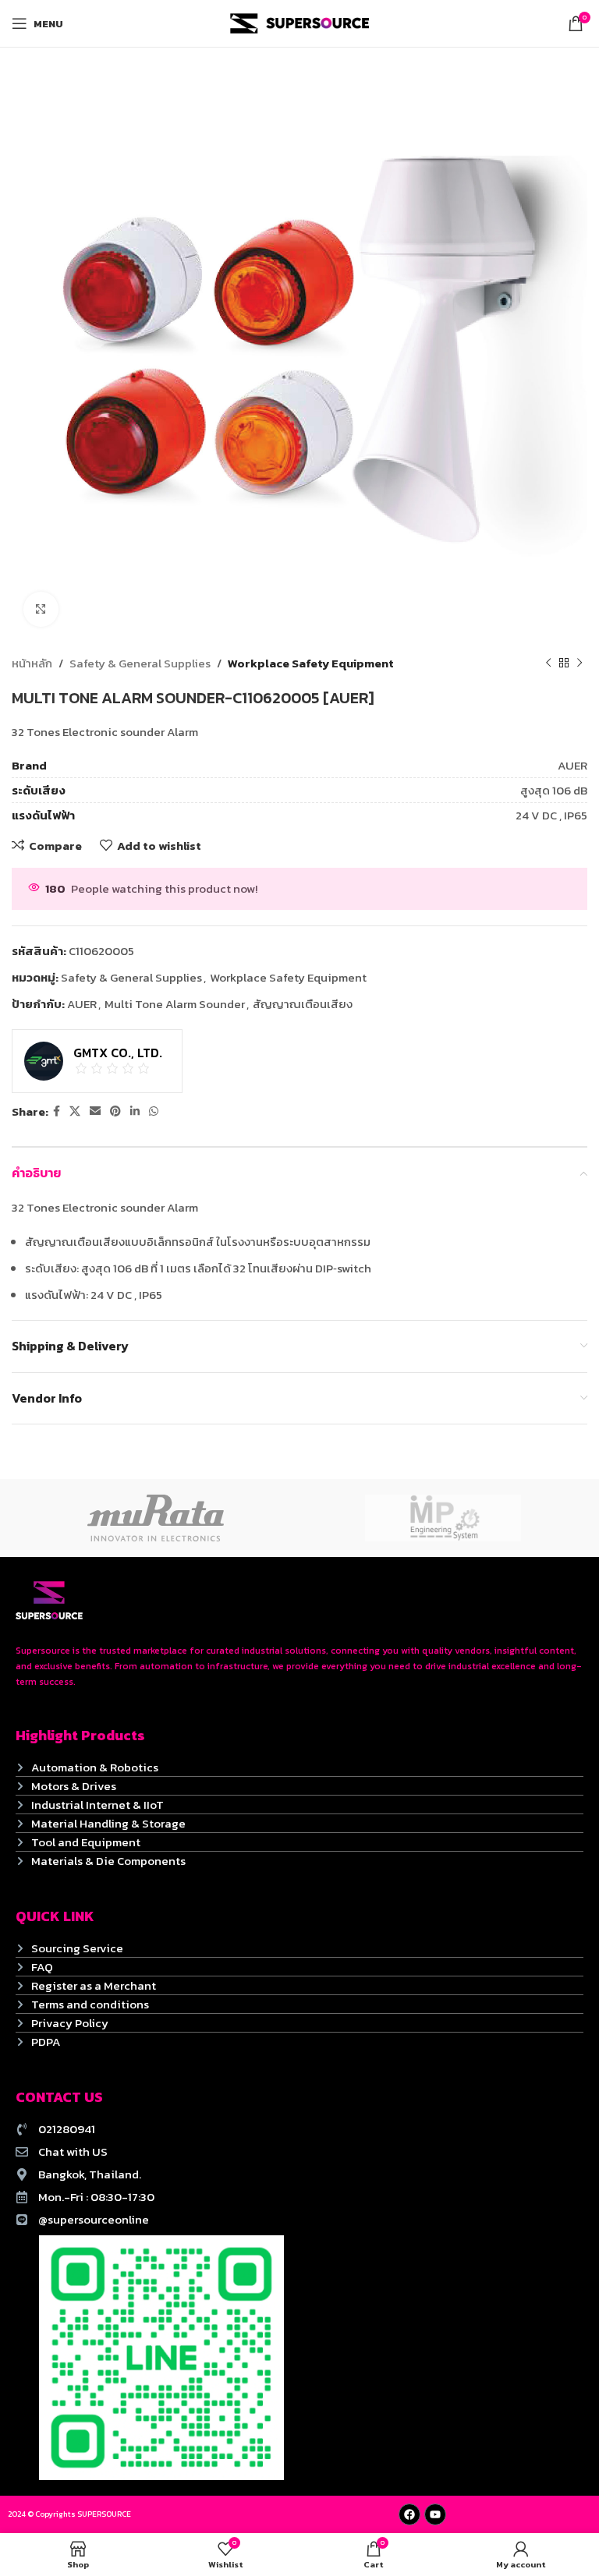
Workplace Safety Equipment (311, 663)
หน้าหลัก (32, 663)
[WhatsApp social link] (154, 1112)
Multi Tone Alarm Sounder (175, 1004)
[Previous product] (548, 663)
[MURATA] (156, 1518)
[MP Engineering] (443, 1518)
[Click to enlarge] (41, 609)
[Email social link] (95, 1112)
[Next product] (580, 663)
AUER (82, 1004)
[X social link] (75, 1112)
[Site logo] (300, 22)
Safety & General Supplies (140, 663)
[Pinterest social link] (115, 1112)
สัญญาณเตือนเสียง (303, 1004)
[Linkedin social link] (135, 1112)
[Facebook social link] (57, 1112)
